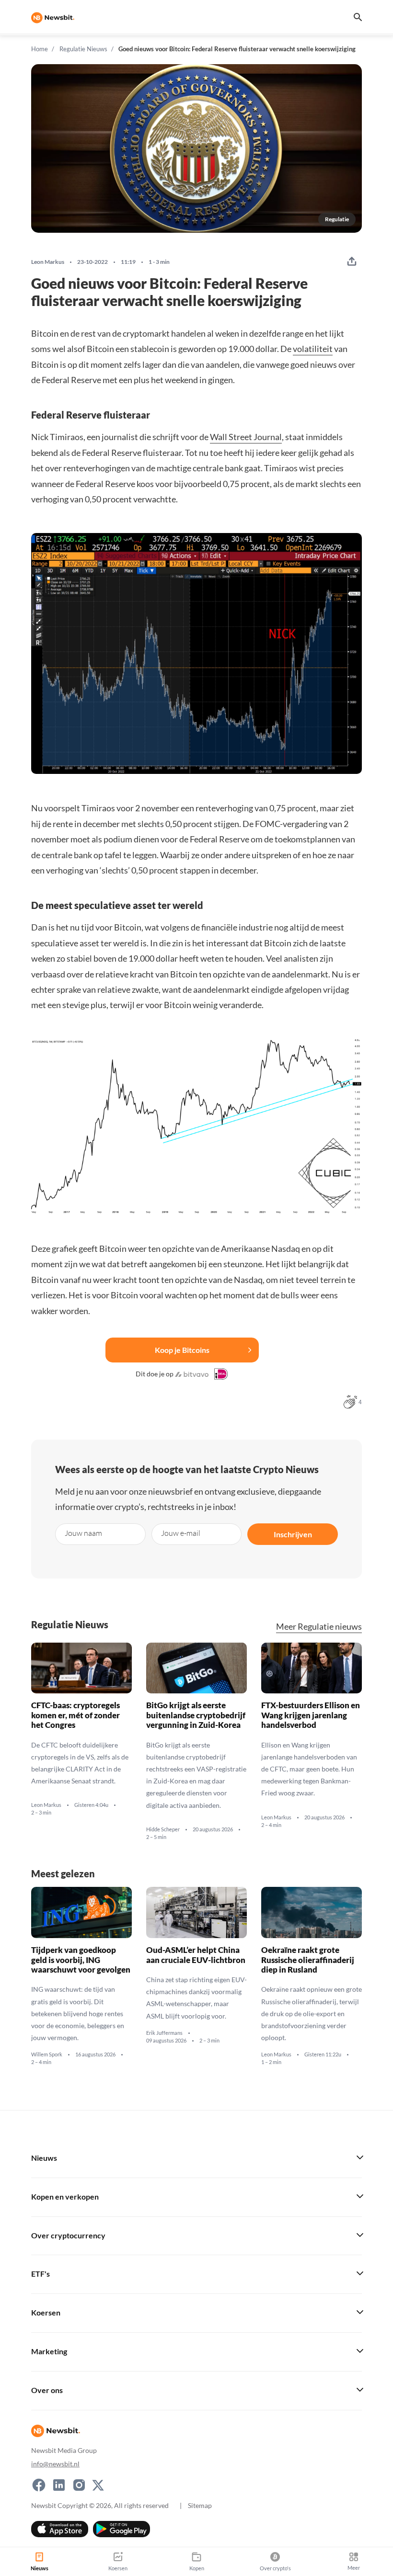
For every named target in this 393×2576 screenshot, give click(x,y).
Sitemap (200, 2505)
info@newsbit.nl (55, 2464)
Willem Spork (47, 2054)
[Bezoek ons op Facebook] (39, 2485)
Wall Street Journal (246, 437)
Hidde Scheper (163, 1829)
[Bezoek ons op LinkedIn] (59, 2485)
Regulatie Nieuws (83, 49)
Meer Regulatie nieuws (319, 1627)
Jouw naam (83, 1533)
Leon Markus (48, 262)
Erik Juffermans (164, 2033)
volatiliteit (313, 349)
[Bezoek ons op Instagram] (79, 2485)
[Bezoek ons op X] (98, 2485)
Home (40, 49)
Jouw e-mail (181, 1533)
